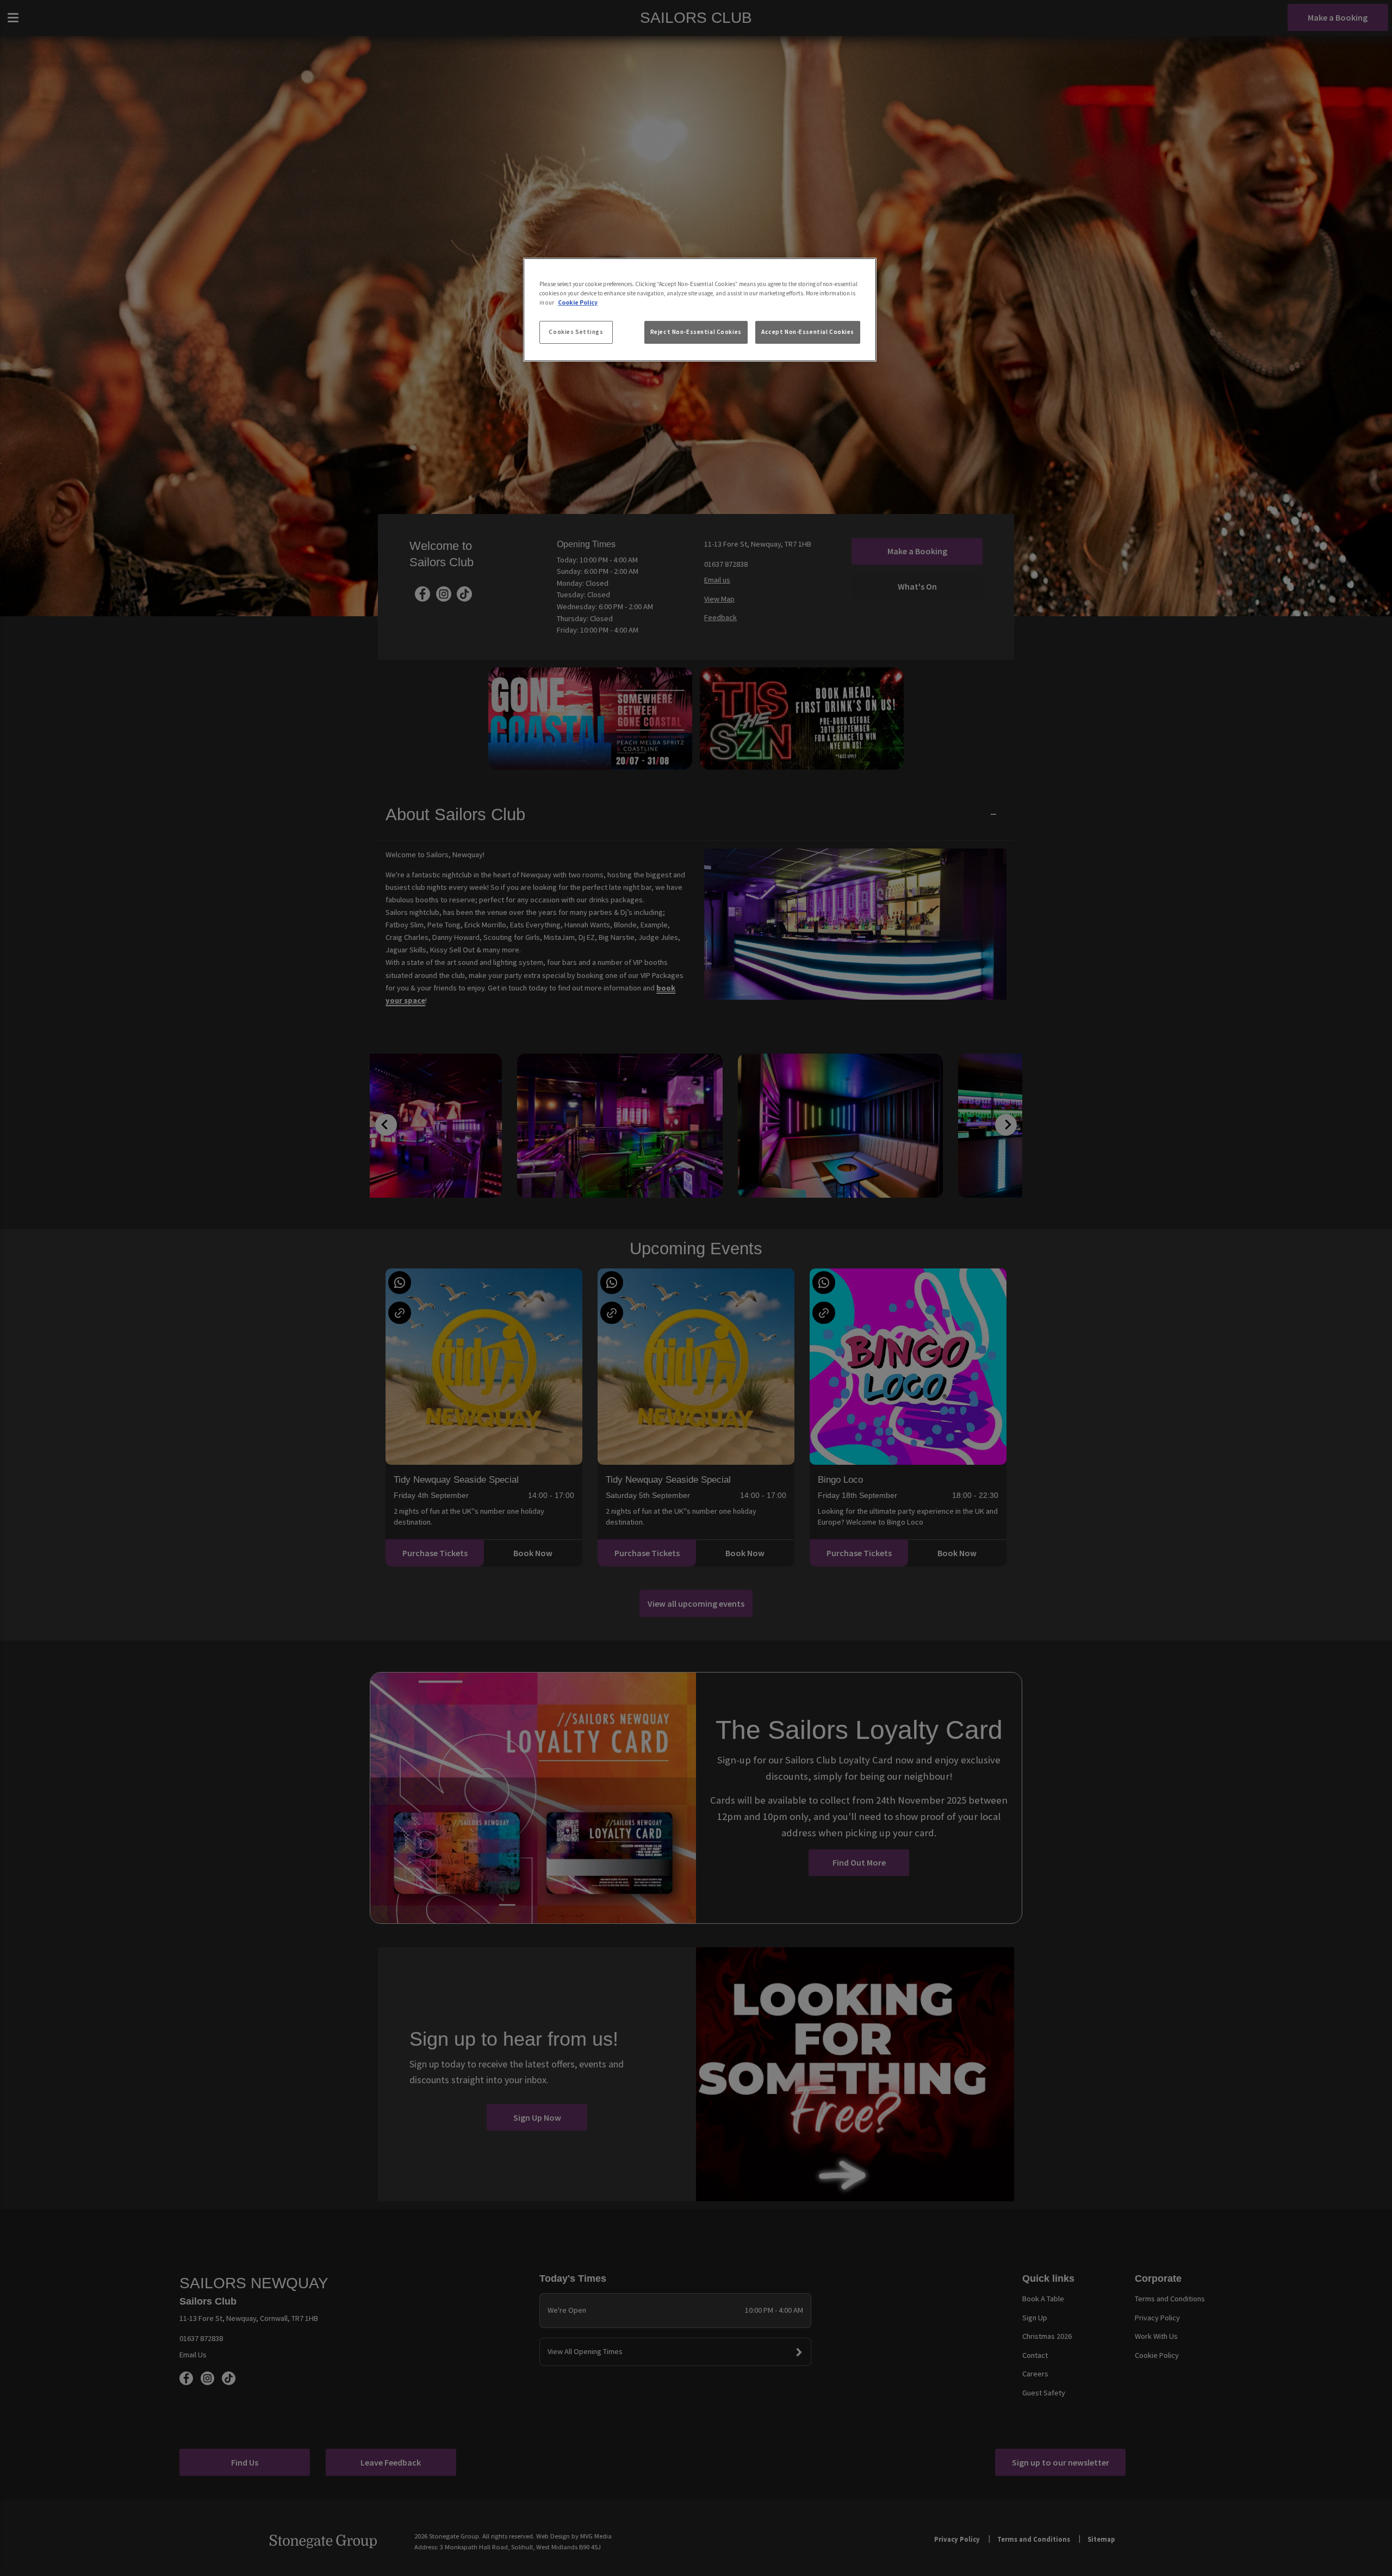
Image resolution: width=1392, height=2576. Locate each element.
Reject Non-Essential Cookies (696, 332)
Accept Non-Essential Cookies (808, 332)
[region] (700, 310)
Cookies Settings (576, 332)
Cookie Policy (578, 302)
